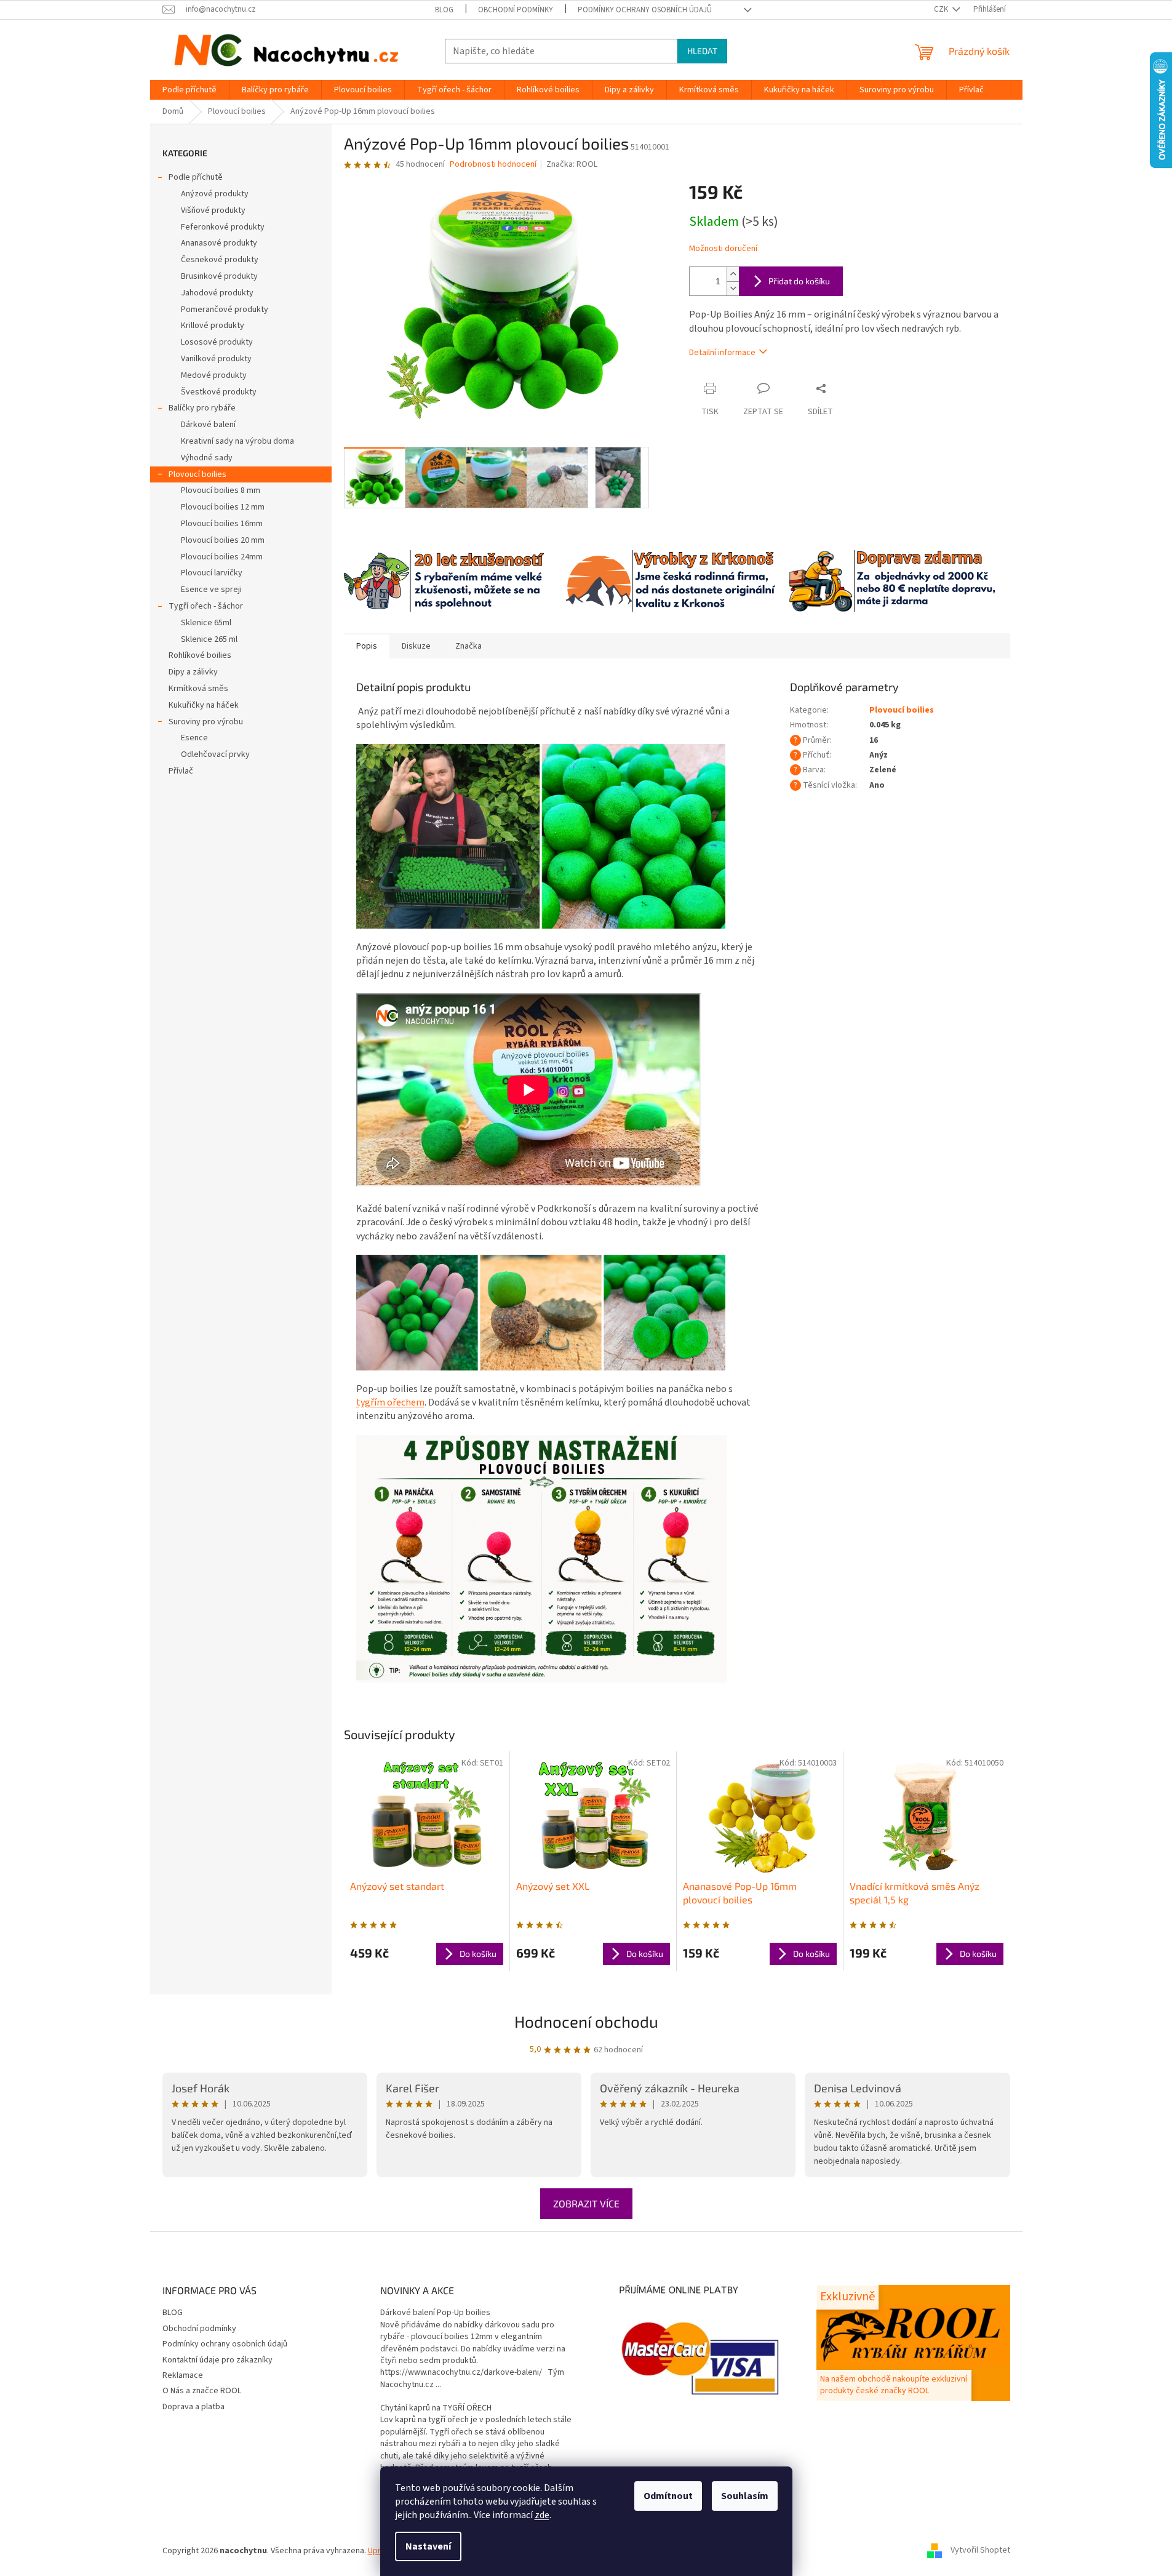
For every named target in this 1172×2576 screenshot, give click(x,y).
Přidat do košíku (799, 281)
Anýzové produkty (215, 194)
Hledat (702, 51)
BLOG (444, 10)
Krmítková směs (198, 689)
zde (542, 2515)
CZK (942, 9)
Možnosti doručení (723, 249)
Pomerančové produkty (225, 310)
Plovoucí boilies (197, 474)
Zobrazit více (586, 2203)
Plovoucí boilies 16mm (222, 524)
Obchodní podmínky (516, 10)
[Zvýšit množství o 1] (733, 274)
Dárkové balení (208, 425)
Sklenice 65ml (206, 623)
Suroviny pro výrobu (206, 722)
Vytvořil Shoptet (980, 2551)
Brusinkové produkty (219, 276)
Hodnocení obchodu (586, 2021)
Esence (194, 738)
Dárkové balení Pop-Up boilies (435, 2313)
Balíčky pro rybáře (202, 408)
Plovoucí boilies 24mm (222, 557)
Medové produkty (214, 375)
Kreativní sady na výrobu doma (237, 441)
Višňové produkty (213, 210)
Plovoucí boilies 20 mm (223, 540)
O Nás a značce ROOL (202, 2391)
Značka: (572, 164)
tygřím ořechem (390, 1402)
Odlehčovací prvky (215, 754)
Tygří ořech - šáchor (206, 606)
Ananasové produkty (219, 243)
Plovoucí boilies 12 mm (223, 507)
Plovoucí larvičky (212, 573)
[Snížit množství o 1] (733, 288)
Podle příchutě (196, 177)
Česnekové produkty (220, 260)
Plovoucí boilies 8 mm (221, 490)
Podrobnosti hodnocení (493, 165)
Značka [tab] (468, 646)
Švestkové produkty (219, 392)
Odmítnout (668, 2496)
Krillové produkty (213, 326)
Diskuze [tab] (416, 646)
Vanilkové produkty (216, 359)
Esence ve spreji (211, 590)
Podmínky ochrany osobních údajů (645, 10)
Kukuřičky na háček (204, 705)
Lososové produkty (217, 342)
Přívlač (181, 771)
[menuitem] (189, 90)
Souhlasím (745, 2496)
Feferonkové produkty (223, 227)
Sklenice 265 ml (209, 639)
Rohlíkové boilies (200, 655)
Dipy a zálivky (193, 672)
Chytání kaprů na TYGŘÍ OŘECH (436, 2408)
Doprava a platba (193, 2407)
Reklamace (183, 2375)
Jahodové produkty (217, 293)
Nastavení (428, 2546)
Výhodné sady (207, 458)
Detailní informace (722, 353)
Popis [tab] (367, 646)
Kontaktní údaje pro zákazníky (217, 2360)
